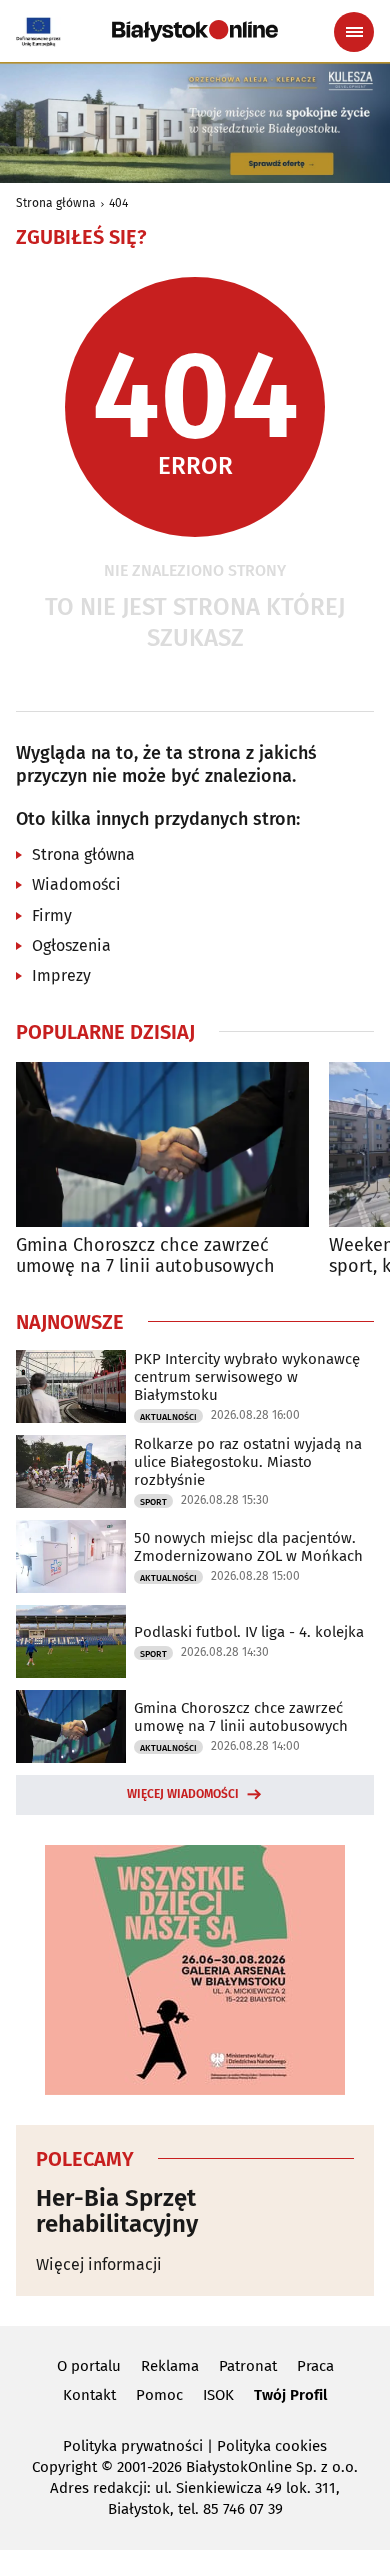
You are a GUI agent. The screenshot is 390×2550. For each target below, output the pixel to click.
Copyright (64, 2467)
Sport (153, 1502)
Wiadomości (76, 884)
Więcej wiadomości (183, 1794)
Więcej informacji (99, 2264)
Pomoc (159, 2395)
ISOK (218, 2395)
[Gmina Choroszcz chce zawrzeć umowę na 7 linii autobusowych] (162, 1144)
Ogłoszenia (71, 945)
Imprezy (61, 975)
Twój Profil (290, 2395)
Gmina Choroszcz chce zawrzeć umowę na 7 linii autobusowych (145, 1256)
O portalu (89, 2366)
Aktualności (168, 1417)
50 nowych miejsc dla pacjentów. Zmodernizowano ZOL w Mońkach (248, 1547)
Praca (315, 2366)
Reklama (170, 2366)
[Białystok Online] (195, 31)
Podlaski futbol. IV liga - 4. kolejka (249, 1632)
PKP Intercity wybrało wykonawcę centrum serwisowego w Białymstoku (247, 1377)
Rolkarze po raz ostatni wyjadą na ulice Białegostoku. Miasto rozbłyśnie (248, 1462)
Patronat (248, 2366)
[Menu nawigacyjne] (354, 32)
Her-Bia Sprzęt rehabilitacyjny (117, 2211)
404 (118, 203)
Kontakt (89, 2395)
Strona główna (56, 203)
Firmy (52, 915)
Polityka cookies (272, 2446)
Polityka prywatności (133, 2446)
